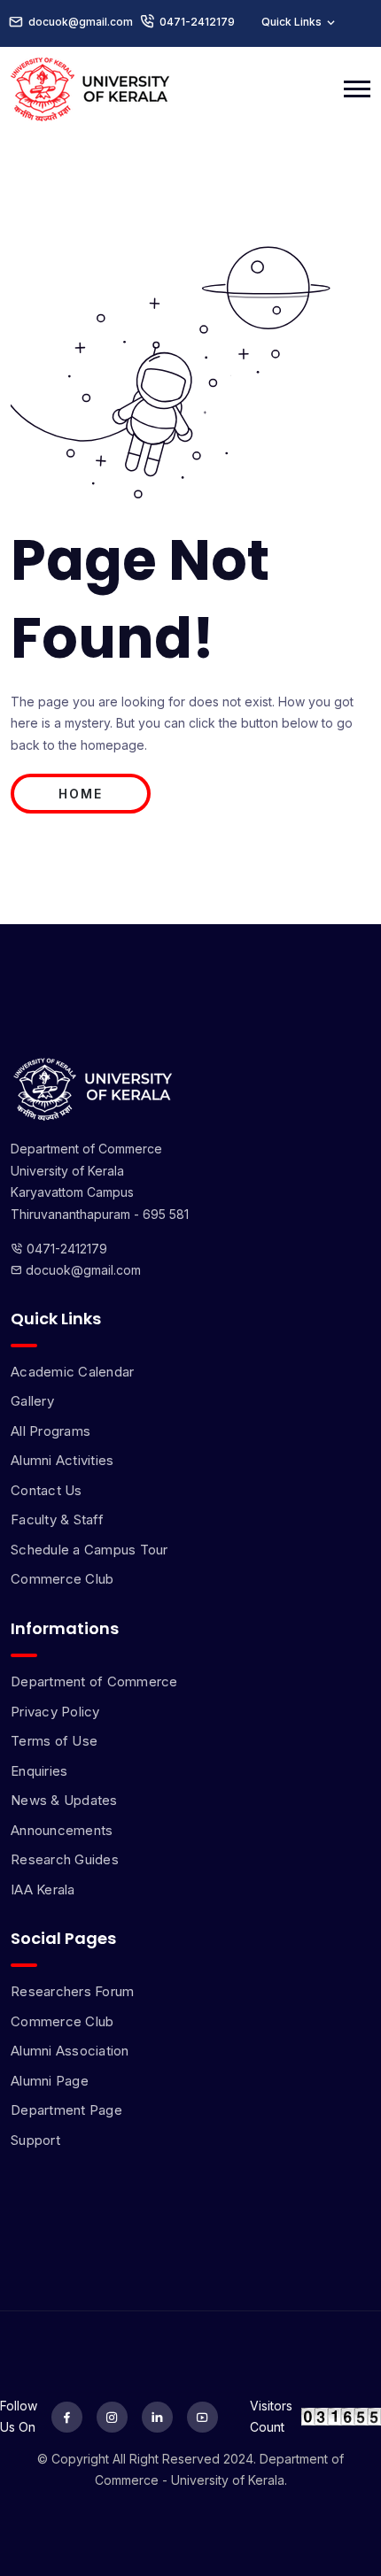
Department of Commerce (94, 1681)
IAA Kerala (43, 1890)
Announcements (62, 1830)
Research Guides (65, 1859)
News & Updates (64, 1800)
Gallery (32, 1401)
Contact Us (47, 1490)
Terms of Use (54, 1741)
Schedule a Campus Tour (89, 1550)
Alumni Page (50, 2081)
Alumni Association (70, 2051)
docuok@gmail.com (82, 1270)
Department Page (66, 2110)
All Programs (51, 1431)
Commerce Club (62, 1579)
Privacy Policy (55, 1712)
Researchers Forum (72, 1991)
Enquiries (39, 1771)
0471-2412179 (197, 22)
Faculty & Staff (57, 1519)
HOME (81, 794)
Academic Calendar (72, 1372)
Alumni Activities (62, 1460)
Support (35, 2140)
